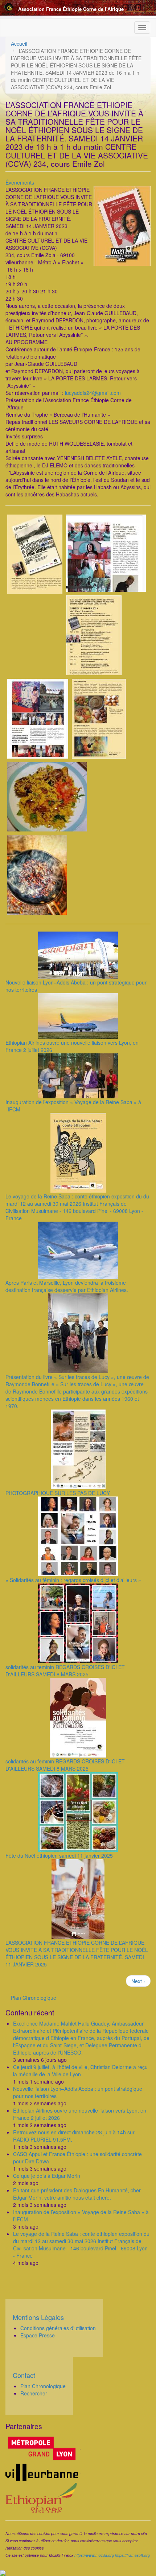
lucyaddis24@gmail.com (93, 393)
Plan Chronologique (34, 1998)
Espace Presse (38, 2335)
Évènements (20, 182)
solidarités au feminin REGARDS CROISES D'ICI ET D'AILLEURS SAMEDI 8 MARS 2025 (65, 1765)
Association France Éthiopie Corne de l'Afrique (71, 9)
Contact (24, 2375)
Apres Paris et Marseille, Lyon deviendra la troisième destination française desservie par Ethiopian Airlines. (67, 1286)
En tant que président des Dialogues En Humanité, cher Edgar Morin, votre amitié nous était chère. (77, 2194)
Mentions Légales (38, 2317)
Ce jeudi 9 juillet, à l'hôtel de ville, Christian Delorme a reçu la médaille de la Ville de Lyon (80, 2071)
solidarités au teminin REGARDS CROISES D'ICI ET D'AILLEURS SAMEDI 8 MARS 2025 (65, 1671)
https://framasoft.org (132, 2555)
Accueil (19, 44)
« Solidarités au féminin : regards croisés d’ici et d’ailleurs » (73, 1580)
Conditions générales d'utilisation (58, 2328)
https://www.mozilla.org (94, 2555)
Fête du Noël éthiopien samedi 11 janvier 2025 (59, 1855)
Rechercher (34, 2393)
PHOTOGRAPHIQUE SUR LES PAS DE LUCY (58, 1493)
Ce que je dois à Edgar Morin (47, 2176)
